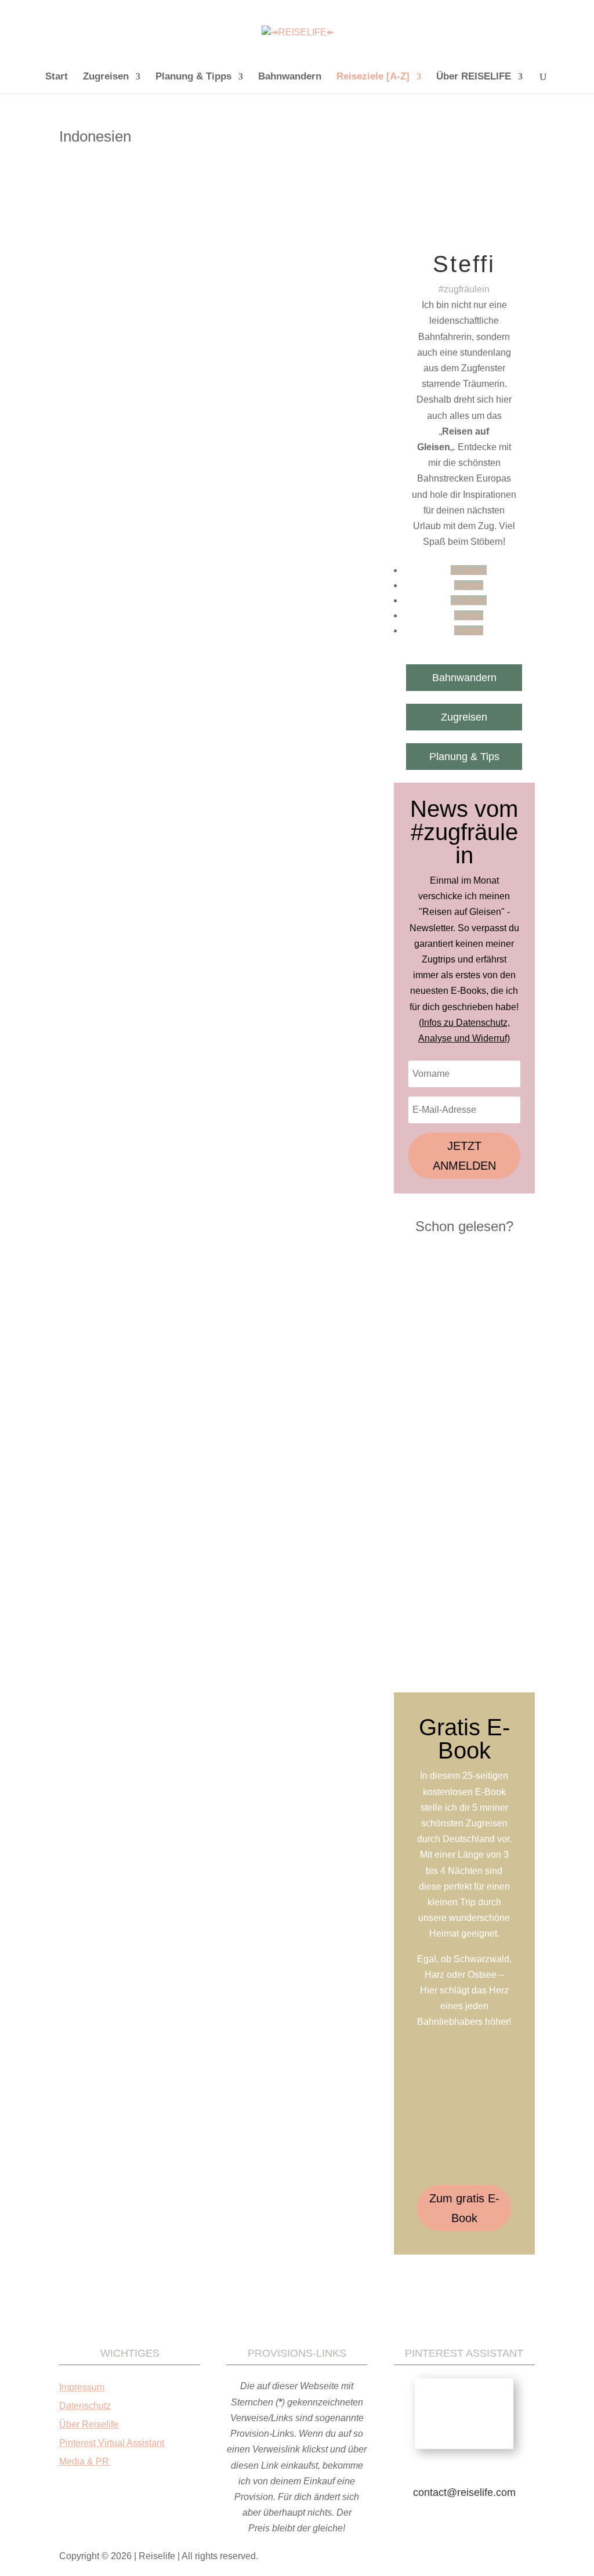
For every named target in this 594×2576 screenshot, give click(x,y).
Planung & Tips (464, 757)
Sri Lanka (280, 401)
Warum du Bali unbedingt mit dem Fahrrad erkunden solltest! (211, 1139)
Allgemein (162, 390)
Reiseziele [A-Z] (373, 77)
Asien (192, 390)
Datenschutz (85, 2406)
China (216, 390)
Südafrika (316, 401)
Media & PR (84, 2461)
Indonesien (324, 390)
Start (57, 77)
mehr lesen (97, 508)
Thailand (85, 412)
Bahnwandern (290, 77)
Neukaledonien (95, 401)
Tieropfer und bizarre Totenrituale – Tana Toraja (180, 768)
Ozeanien (185, 401)
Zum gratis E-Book (464, 2208)
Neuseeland (144, 401)
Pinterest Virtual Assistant (112, 2443)
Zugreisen (106, 77)
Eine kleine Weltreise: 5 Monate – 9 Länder (171, 373)
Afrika (132, 390)
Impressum (82, 2387)
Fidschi (289, 390)
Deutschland (251, 390)
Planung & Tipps (193, 77)
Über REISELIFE (474, 77)
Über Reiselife (89, 2424)
